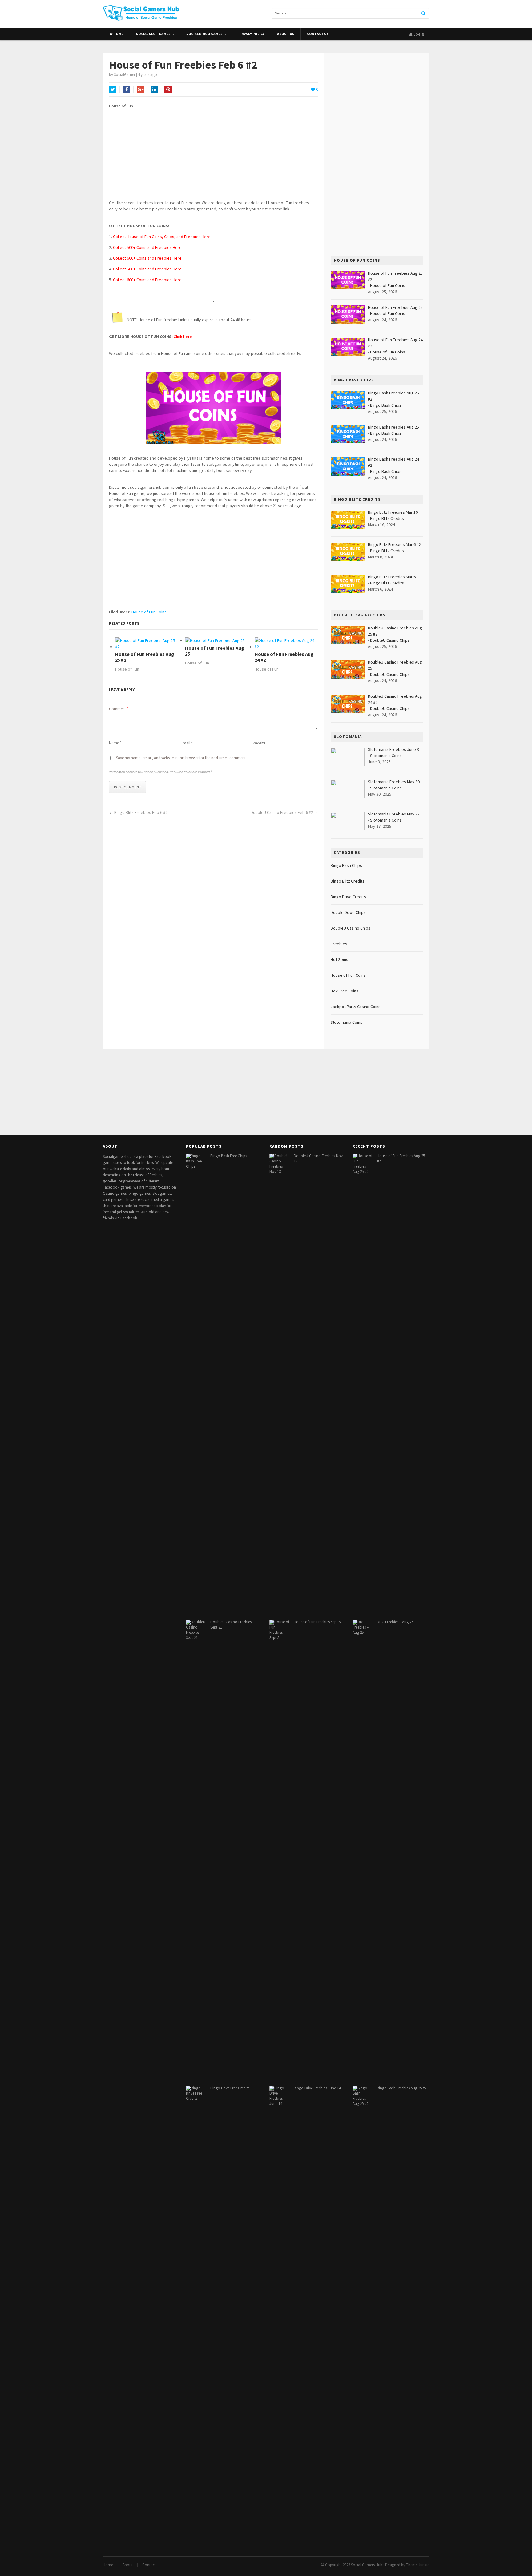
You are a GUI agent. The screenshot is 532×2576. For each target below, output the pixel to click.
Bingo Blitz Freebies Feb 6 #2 (141, 812)
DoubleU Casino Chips (390, 640)
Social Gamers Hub (367, 2565)
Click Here (183, 337)
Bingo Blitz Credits (387, 518)
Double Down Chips (348, 912)
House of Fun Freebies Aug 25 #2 (145, 657)
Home (118, 34)
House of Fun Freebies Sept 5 (317, 1622)
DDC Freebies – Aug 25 (395, 1622)
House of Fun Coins (149, 612)
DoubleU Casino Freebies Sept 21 (231, 1625)
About (128, 2565)
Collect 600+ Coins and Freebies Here (147, 258)
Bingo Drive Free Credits (230, 2088)
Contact (149, 2565)
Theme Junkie (418, 2565)
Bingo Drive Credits (348, 897)
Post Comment (127, 787)
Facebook (127, 90)
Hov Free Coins (345, 991)
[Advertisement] (214, 157)
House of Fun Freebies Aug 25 (215, 651)
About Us (286, 34)
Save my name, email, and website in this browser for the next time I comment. (181, 758)
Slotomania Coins (386, 756)
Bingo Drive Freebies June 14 (317, 2088)
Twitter (113, 90)
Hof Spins (339, 959)
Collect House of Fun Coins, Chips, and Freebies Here (162, 237)
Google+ (140, 90)
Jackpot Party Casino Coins (356, 1007)
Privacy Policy (251, 34)
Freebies (339, 944)
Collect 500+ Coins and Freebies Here (147, 247)
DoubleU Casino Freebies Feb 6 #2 (282, 812)
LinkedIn (154, 90)
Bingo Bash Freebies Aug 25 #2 (402, 2088)
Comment (119, 709)
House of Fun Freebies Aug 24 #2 (284, 657)
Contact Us (318, 34)
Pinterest (168, 90)
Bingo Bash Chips (386, 405)
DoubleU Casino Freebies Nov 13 (318, 1158)
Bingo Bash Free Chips (229, 1156)
